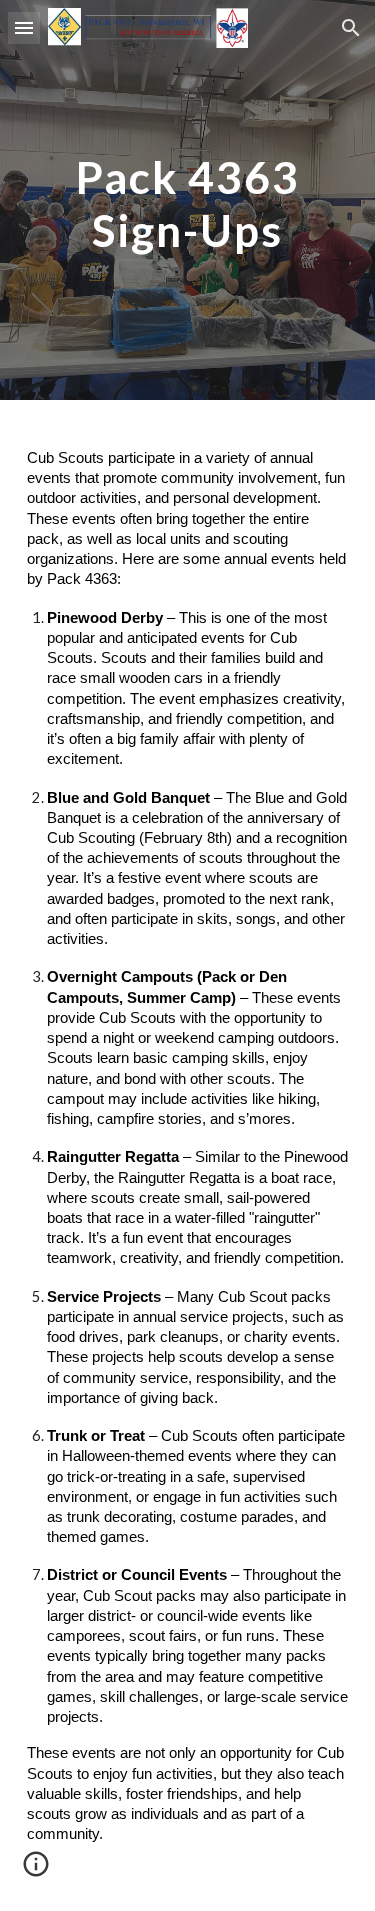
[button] (24, 27)
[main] (188, 200)
